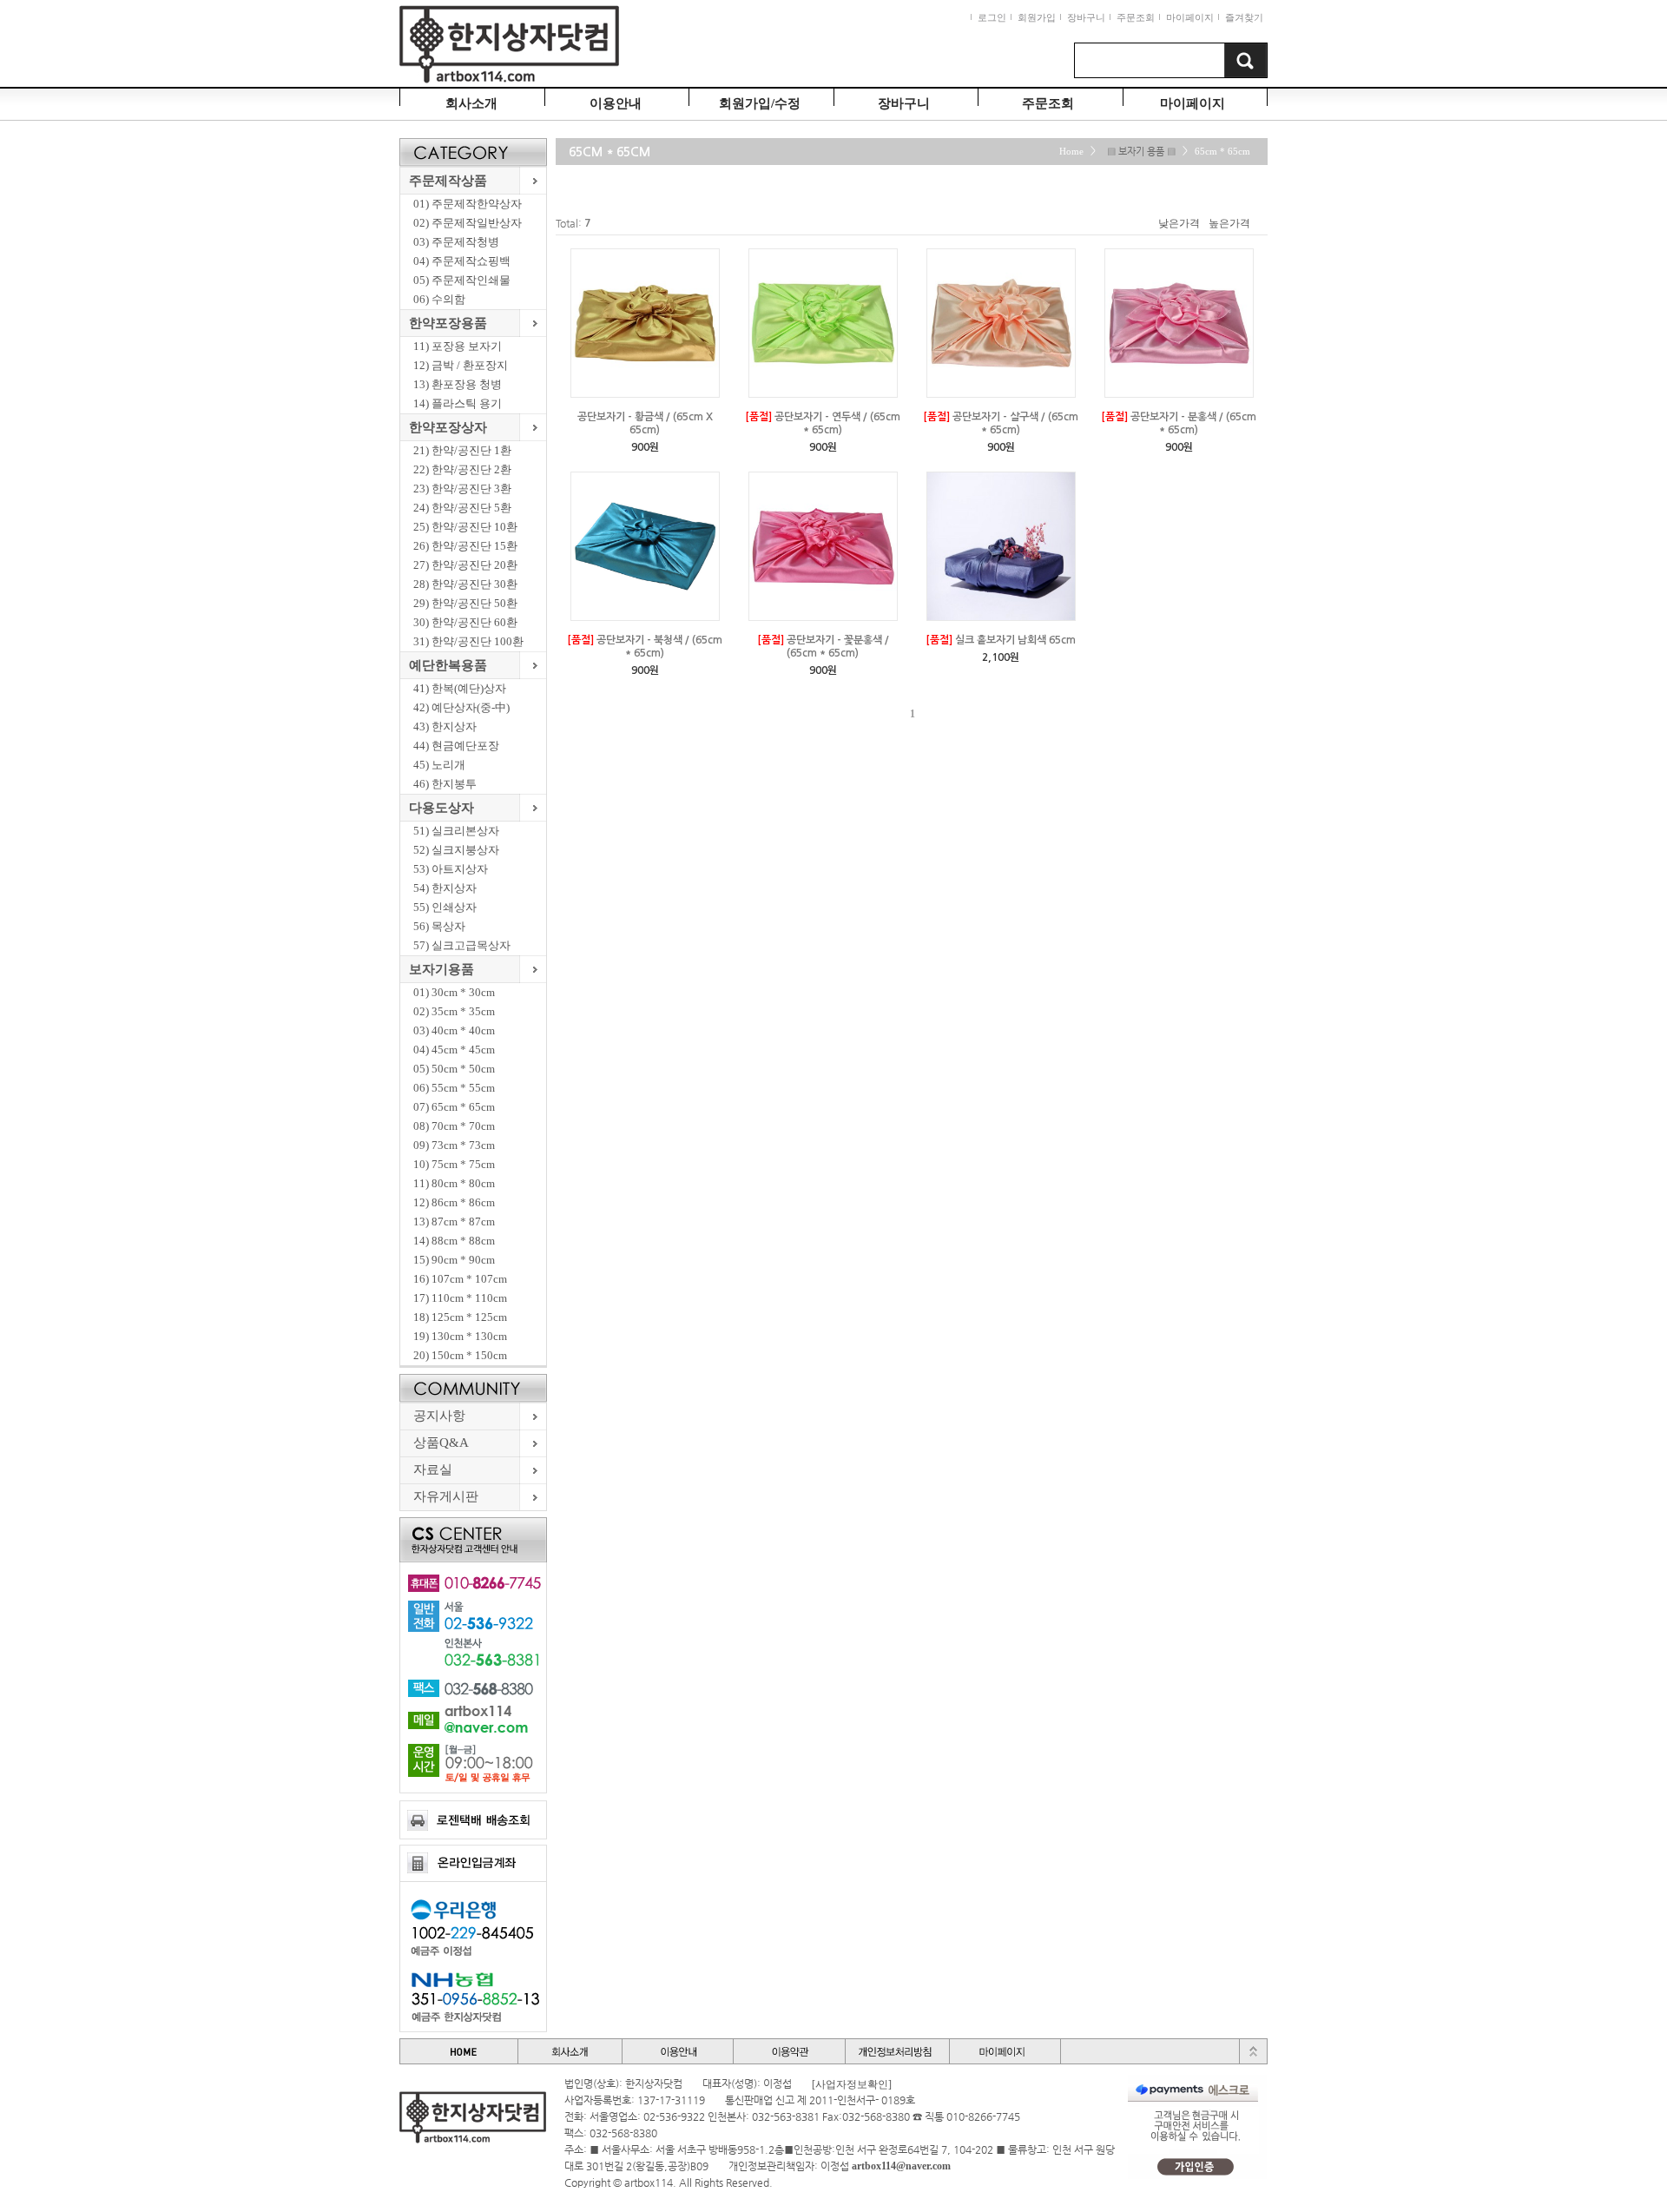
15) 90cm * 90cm (454, 1260)
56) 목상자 (439, 926)
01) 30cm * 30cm (454, 992)
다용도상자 (441, 808)
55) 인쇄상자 (445, 907)
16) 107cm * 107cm (460, 1279)
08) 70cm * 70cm (454, 1126)
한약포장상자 (448, 427)
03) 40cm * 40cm (454, 1030)
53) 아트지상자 (451, 869)
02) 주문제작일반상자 (468, 223)
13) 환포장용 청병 (458, 384)
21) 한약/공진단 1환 (462, 450)
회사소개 (471, 103)
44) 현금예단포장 (456, 746)
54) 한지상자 (445, 888)
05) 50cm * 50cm (454, 1069)
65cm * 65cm (1222, 152)
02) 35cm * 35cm (454, 1011)
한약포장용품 (448, 323)
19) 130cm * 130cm (460, 1336)
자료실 (433, 1469)
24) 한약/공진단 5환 (462, 508)
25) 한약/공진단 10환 (465, 527)
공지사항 (439, 1416)
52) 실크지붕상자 (456, 850)
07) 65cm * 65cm (454, 1107)
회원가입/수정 (760, 103)
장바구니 (1086, 17)
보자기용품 (441, 969)
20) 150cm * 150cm (460, 1355)
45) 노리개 (439, 765)
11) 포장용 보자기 (458, 346)
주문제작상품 (448, 181)
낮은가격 (1179, 223)
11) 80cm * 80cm (454, 1183)
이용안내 (616, 103)
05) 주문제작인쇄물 (462, 280)
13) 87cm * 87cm (454, 1222)
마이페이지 (1190, 17)
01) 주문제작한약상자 (468, 204)
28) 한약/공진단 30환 (465, 584)
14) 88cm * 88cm (454, 1241)
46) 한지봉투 (445, 784)
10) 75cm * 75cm (454, 1164)
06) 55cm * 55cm (454, 1088)
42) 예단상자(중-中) (461, 707)
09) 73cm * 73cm (454, 1145)
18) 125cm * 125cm (460, 1317)
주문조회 (1136, 17)
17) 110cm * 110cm (460, 1298)
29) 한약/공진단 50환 (465, 603)
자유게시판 (446, 1496)
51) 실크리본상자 (456, 831)
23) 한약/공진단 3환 (462, 489)
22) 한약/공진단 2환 (462, 469)
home (1071, 152)
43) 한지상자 (445, 726)
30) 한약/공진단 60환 (465, 622)
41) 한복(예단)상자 (460, 688)
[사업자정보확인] (852, 2084)
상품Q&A (441, 1443)
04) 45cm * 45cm (454, 1050)
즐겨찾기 (1244, 17)
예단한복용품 (448, 665)
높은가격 (1229, 223)
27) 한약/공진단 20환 (465, 565)
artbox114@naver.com (901, 2166)
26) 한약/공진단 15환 (465, 546)
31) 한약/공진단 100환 (468, 641)
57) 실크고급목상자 (462, 945)
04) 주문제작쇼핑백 (462, 261)
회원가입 (1037, 17)
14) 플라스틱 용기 (458, 403)
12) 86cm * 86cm (454, 1202)
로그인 (992, 17)
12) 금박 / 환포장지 (461, 365)
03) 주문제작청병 (456, 242)
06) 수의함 (439, 299)
